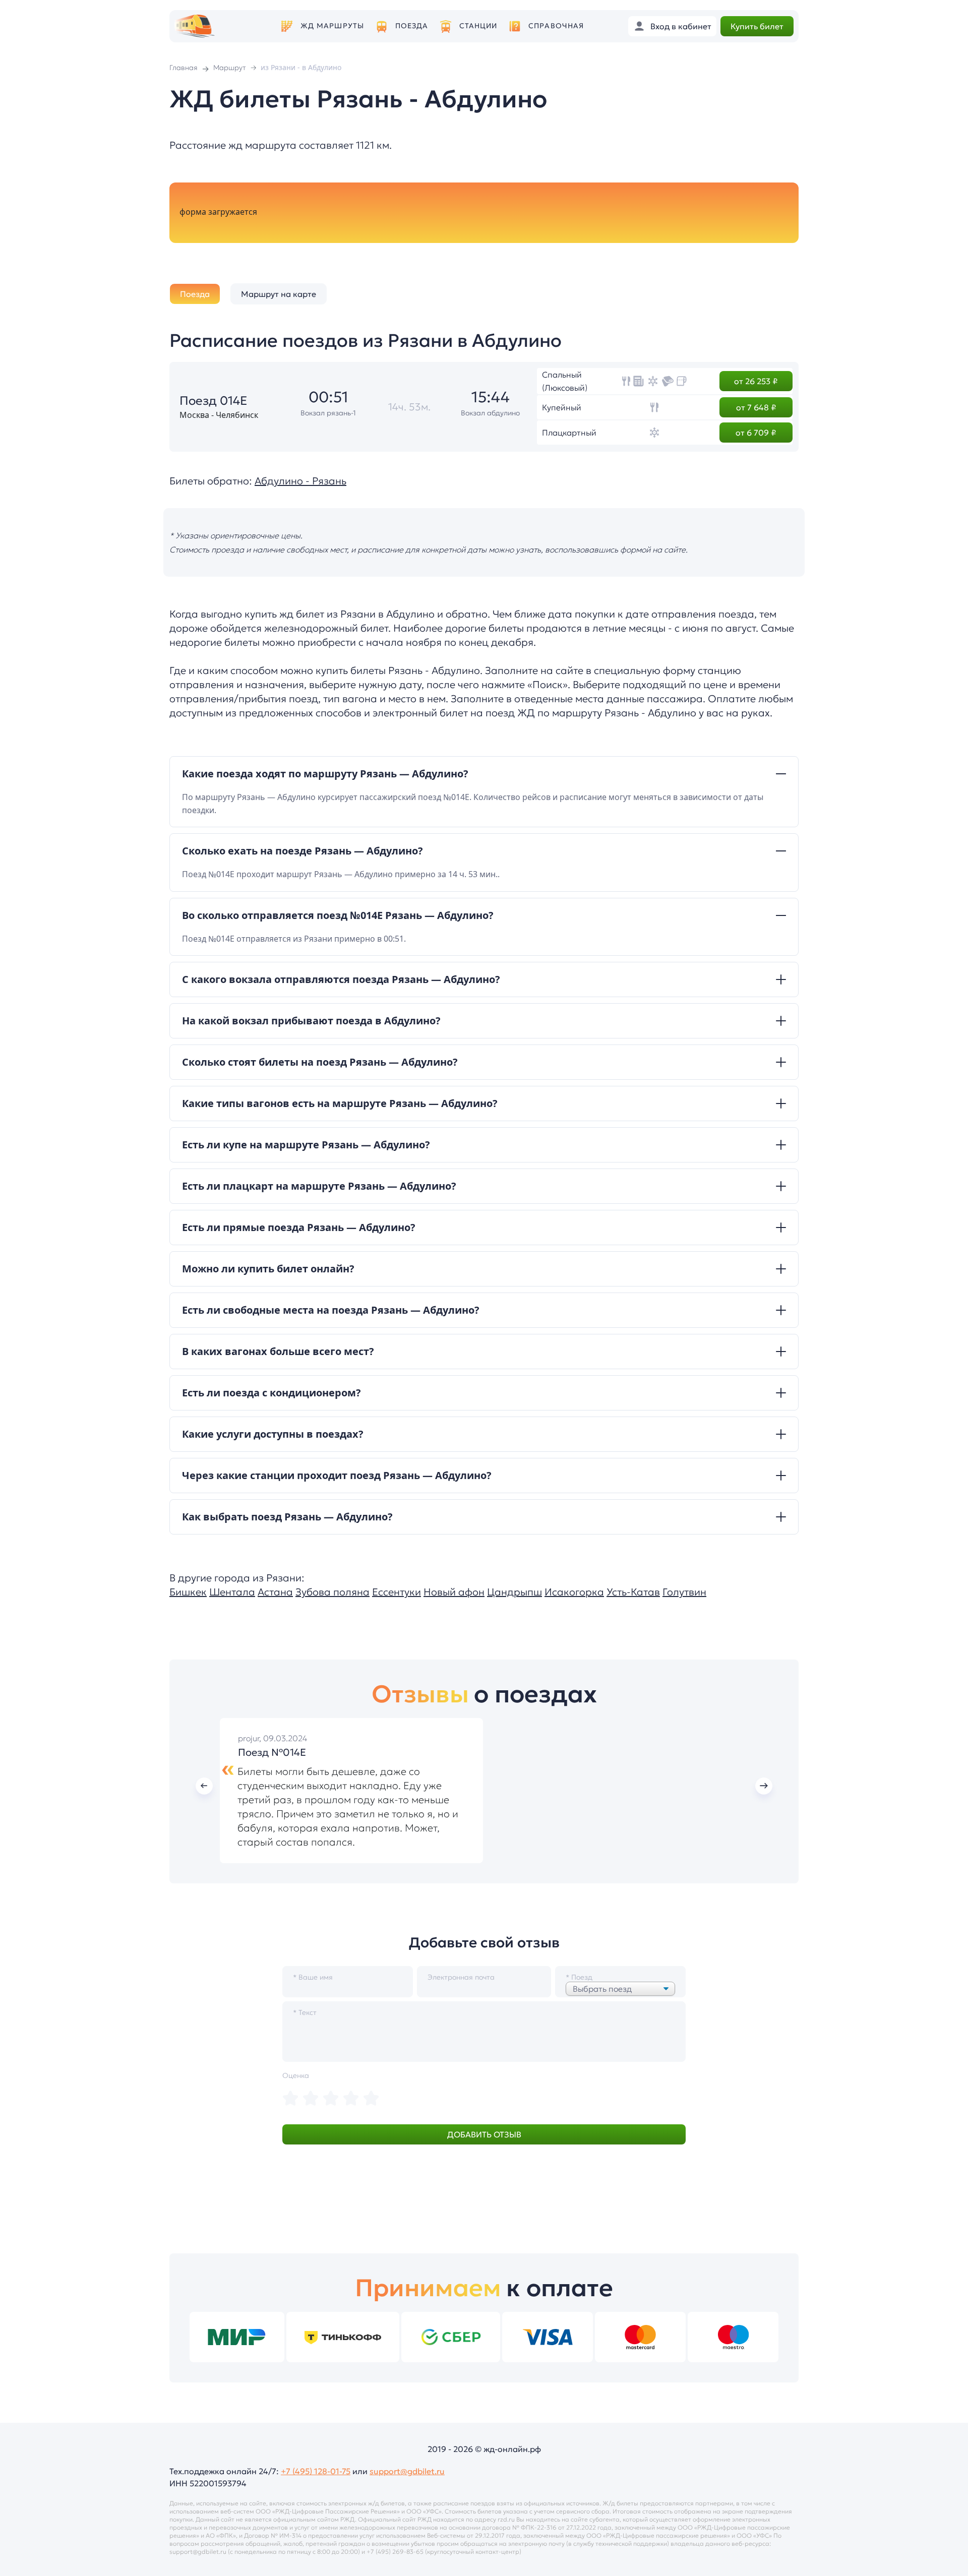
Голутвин (684, 1592)
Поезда (412, 26)
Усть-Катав (633, 1592)
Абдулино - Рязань (300, 481)
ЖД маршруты (332, 26)
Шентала (232, 1592)
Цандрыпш (515, 1592)
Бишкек (188, 1592)
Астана (275, 1592)
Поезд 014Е (214, 401)
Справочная (556, 26)
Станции (478, 26)
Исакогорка (574, 1592)
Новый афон (454, 1592)
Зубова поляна (332, 1592)
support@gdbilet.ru (407, 2471)
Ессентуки (397, 1592)
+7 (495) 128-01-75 (316, 2471)
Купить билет (757, 26)
